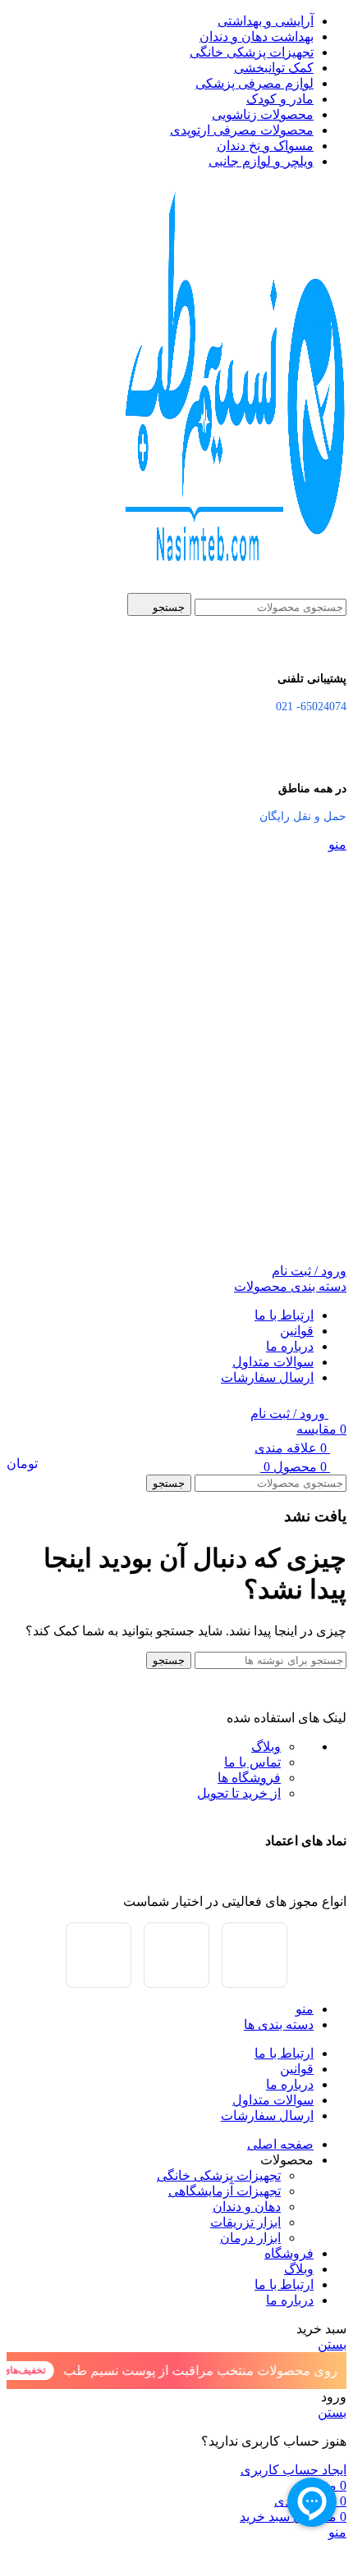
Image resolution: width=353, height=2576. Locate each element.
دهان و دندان (247, 2207)
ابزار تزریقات (245, 2222)
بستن (332, 2344)
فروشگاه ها (249, 1778)
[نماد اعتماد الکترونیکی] (99, 1955)
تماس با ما (252, 1762)
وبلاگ (266, 1746)
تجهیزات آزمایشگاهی (225, 2191)
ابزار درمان (250, 2238)
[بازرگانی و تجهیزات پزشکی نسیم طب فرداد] (176, 1955)
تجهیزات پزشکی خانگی (219, 2175)
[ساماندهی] (254, 1955)
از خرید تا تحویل (239, 1793)
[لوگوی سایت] (231, 585)
